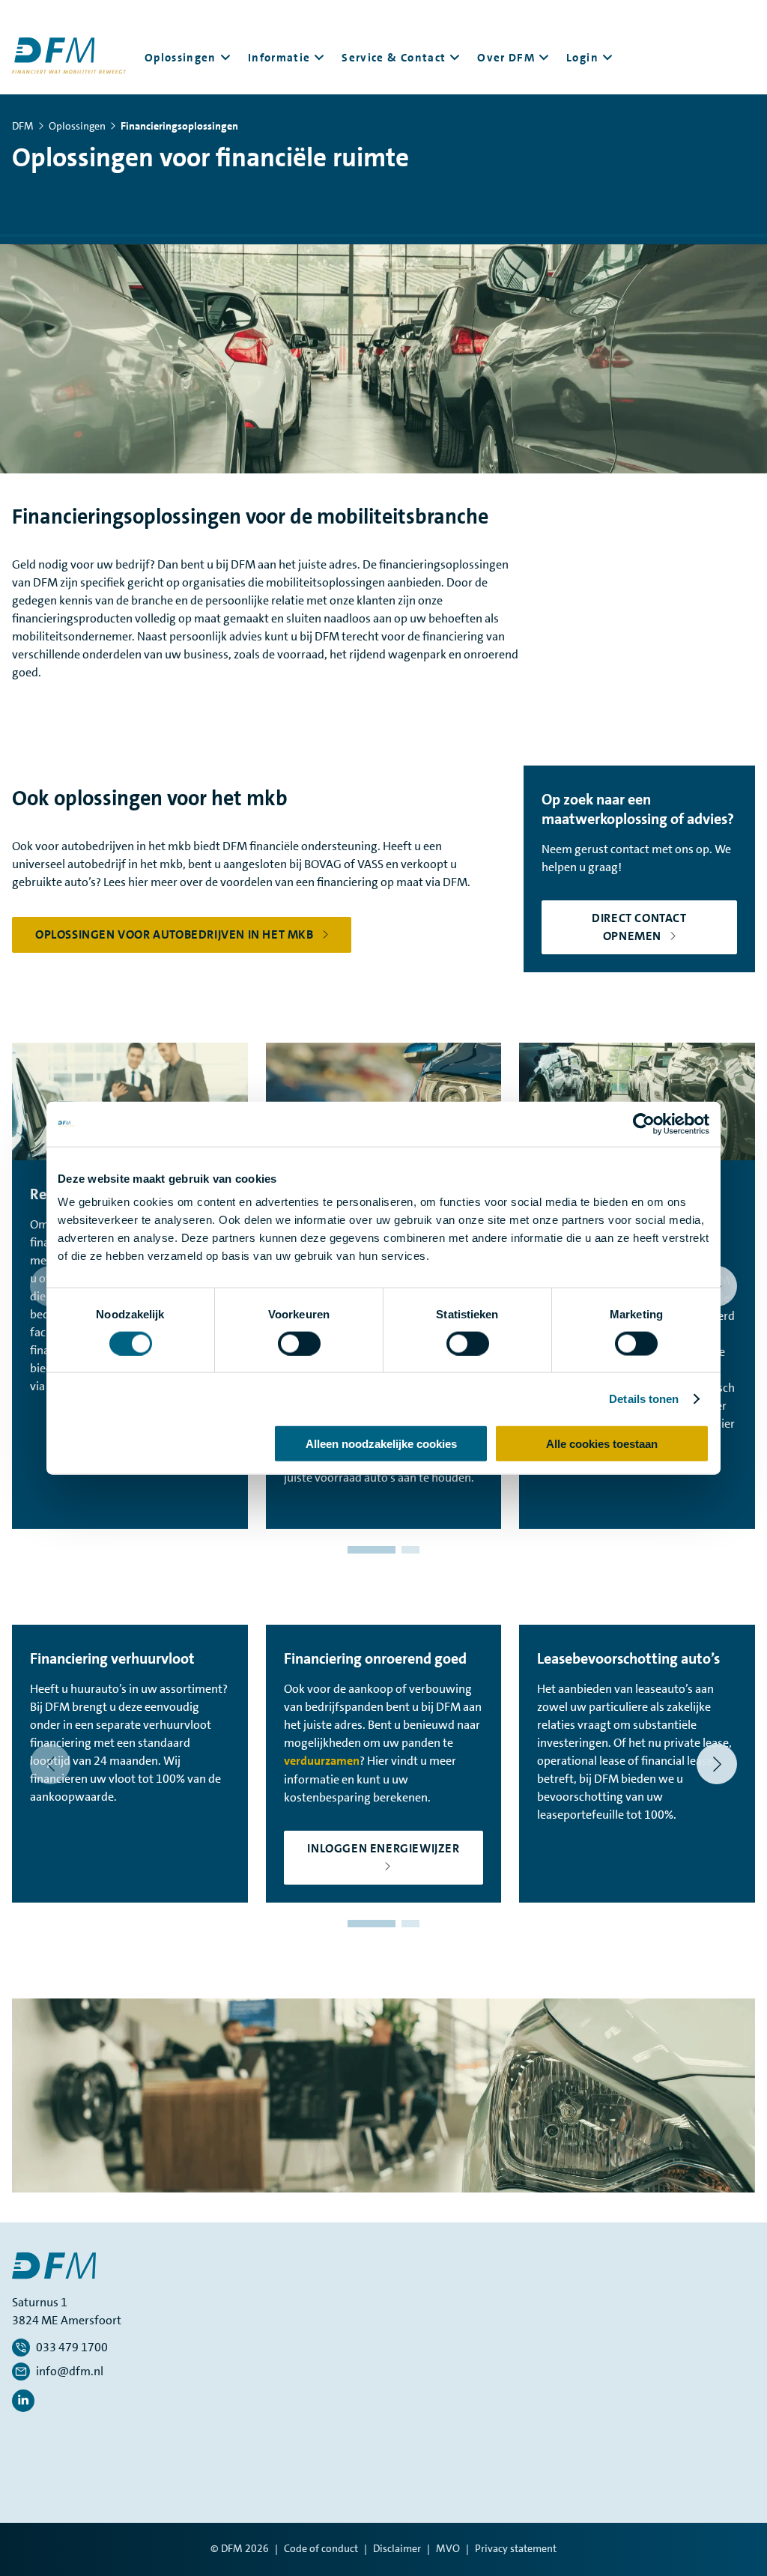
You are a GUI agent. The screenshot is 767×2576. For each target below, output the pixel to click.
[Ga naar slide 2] (410, 1550)
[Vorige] (50, 1764)
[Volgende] (717, 1764)
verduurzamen (322, 1761)
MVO (448, 2548)
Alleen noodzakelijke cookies (381, 1444)
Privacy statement (516, 2548)
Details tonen (644, 1398)
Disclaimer (397, 2548)
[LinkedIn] (23, 2401)
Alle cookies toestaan (602, 1444)
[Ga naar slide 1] (372, 1550)
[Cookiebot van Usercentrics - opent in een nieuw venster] (644, 1124)
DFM (23, 126)
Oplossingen (77, 126)
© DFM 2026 (240, 2548)
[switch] (299, 1343)
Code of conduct (321, 2548)
